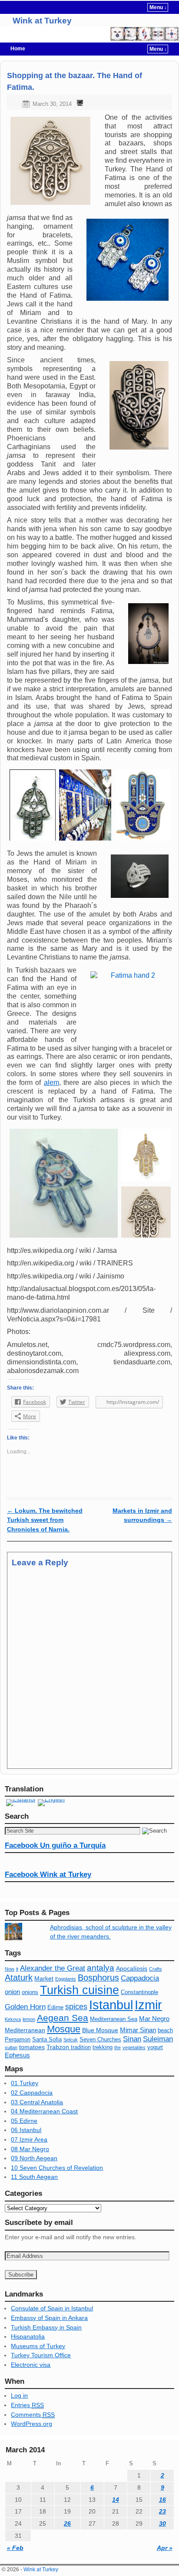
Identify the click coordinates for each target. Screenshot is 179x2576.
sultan (11, 2047)
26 (67, 2523)
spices (76, 2007)
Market (44, 1978)
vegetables (134, 2047)
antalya (101, 1968)
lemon (29, 2019)
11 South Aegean (34, 2177)
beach (165, 2031)
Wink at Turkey (42, 21)
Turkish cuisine (80, 1990)
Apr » (165, 2548)
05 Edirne (24, 2121)
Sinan (132, 2039)
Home (18, 49)
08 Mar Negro (30, 2149)
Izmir (148, 2005)
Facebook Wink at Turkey (48, 1874)
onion (12, 1992)
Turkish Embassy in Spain (46, 2327)
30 (162, 2523)
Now (10, 1969)
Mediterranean (25, 2030)
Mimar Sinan (138, 2030)
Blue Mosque (100, 2030)
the (118, 2047)
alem (51, 1083)
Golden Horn (25, 2007)
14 (116, 2500)
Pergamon (18, 2040)
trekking (103, 2047)
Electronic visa (31, 2365)
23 (162, 2511)
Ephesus (17, 2055)
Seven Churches (100, 2040)
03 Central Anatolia (37, 2102)
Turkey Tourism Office (41, 2355)
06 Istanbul (26, 2130)
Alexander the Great (53, 1968)
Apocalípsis (132, 1968)
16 (162, 2500)
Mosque (64, 2029)
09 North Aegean (34, 2158)
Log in (19, 2395)
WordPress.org (31, 2424)
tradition (81, 2047)
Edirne (55, 2008)
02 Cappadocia (32, 2093)
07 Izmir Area (29, 2139)
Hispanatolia (28, 2336)
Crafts (156, 1969)
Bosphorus (98, 1978)
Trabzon (59, 2047)
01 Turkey (25, 2083)
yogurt (155, 2047)
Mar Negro (154, 2019)
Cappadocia (140, 1978)
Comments (33, 2415)
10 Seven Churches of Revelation (57, 2168)
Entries (27, 2405)
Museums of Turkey (38, 2346)
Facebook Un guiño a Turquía (55, 1845)
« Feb (15, 2548)
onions (30, 1992)
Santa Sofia (47, 2040)
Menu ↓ (158, 7)
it (17, 1969)
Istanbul (111, 2005)
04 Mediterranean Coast (44, 2111)
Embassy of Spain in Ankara (49, 2318)
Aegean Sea (63, 2018)
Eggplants (66, 1979)
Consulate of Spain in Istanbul (52, 2308)
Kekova (13, 2019)
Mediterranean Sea (114, 2019)
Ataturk (19, 1978)
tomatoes (32, 2047)
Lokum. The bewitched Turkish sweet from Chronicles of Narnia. (45, 1520)
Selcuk (71, 2040)
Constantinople (139, 1992)
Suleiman (158, 2039)
